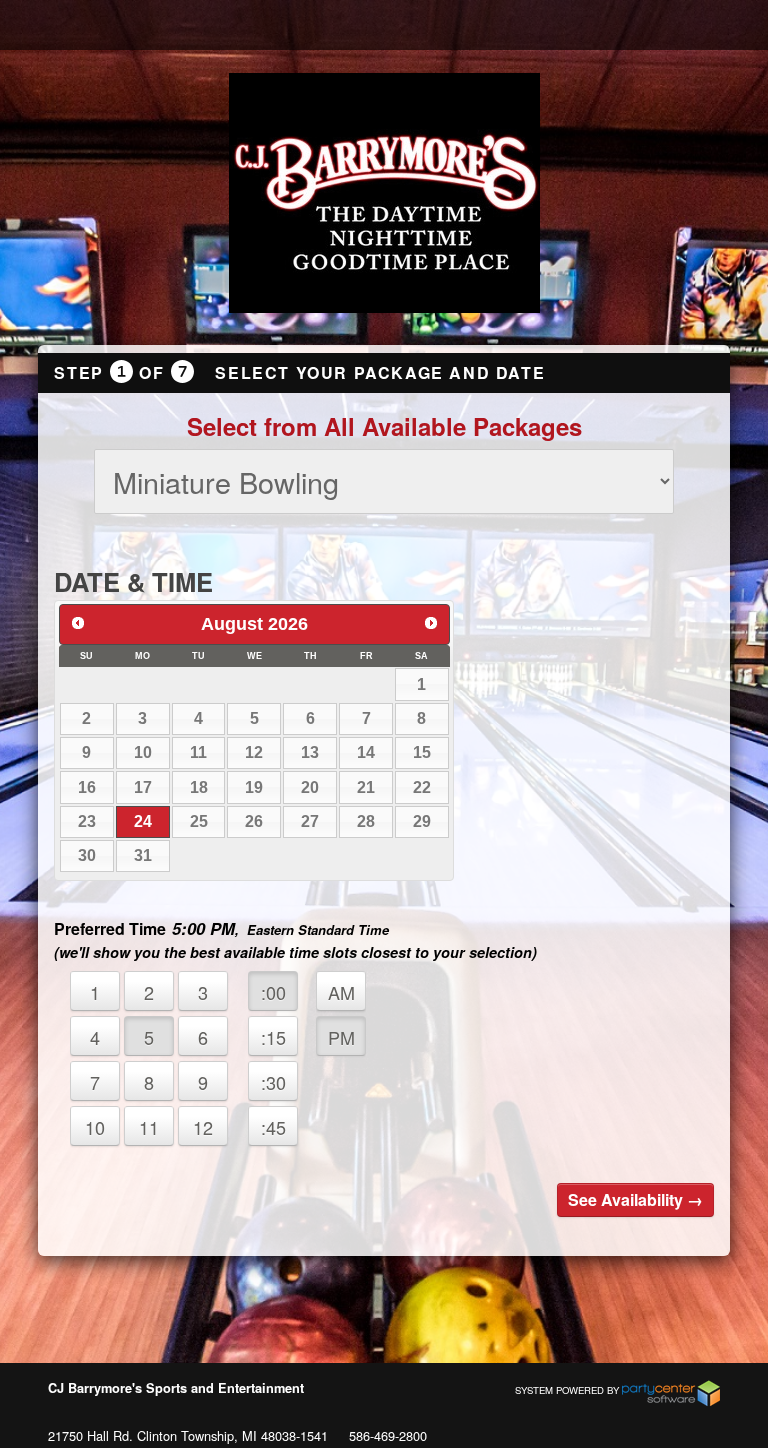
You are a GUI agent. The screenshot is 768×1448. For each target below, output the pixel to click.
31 (143, 855)
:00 (273, 992)
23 (87, 821)
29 (422, 821)
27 (310, 821)
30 (87, 855)
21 (366, 787)
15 (422, 752)
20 (310, 787)
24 (143, 821)
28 (366, 821)
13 (310, 752)
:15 (273, 1037)
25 (199, 821)
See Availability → (635, 1199)
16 (87, 787)
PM (341, 1037)
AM (341, 992)
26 (254, 821)
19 (254, 787)
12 (254, 752)
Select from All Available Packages (384, 426)
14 (366, 752)
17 (143, 787)
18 (199, 787)
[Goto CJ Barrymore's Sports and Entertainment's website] (384, 195)
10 (143, 752)
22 (422, 787)
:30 (273, 1082)
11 (198, 752)
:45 (273, 1127)
